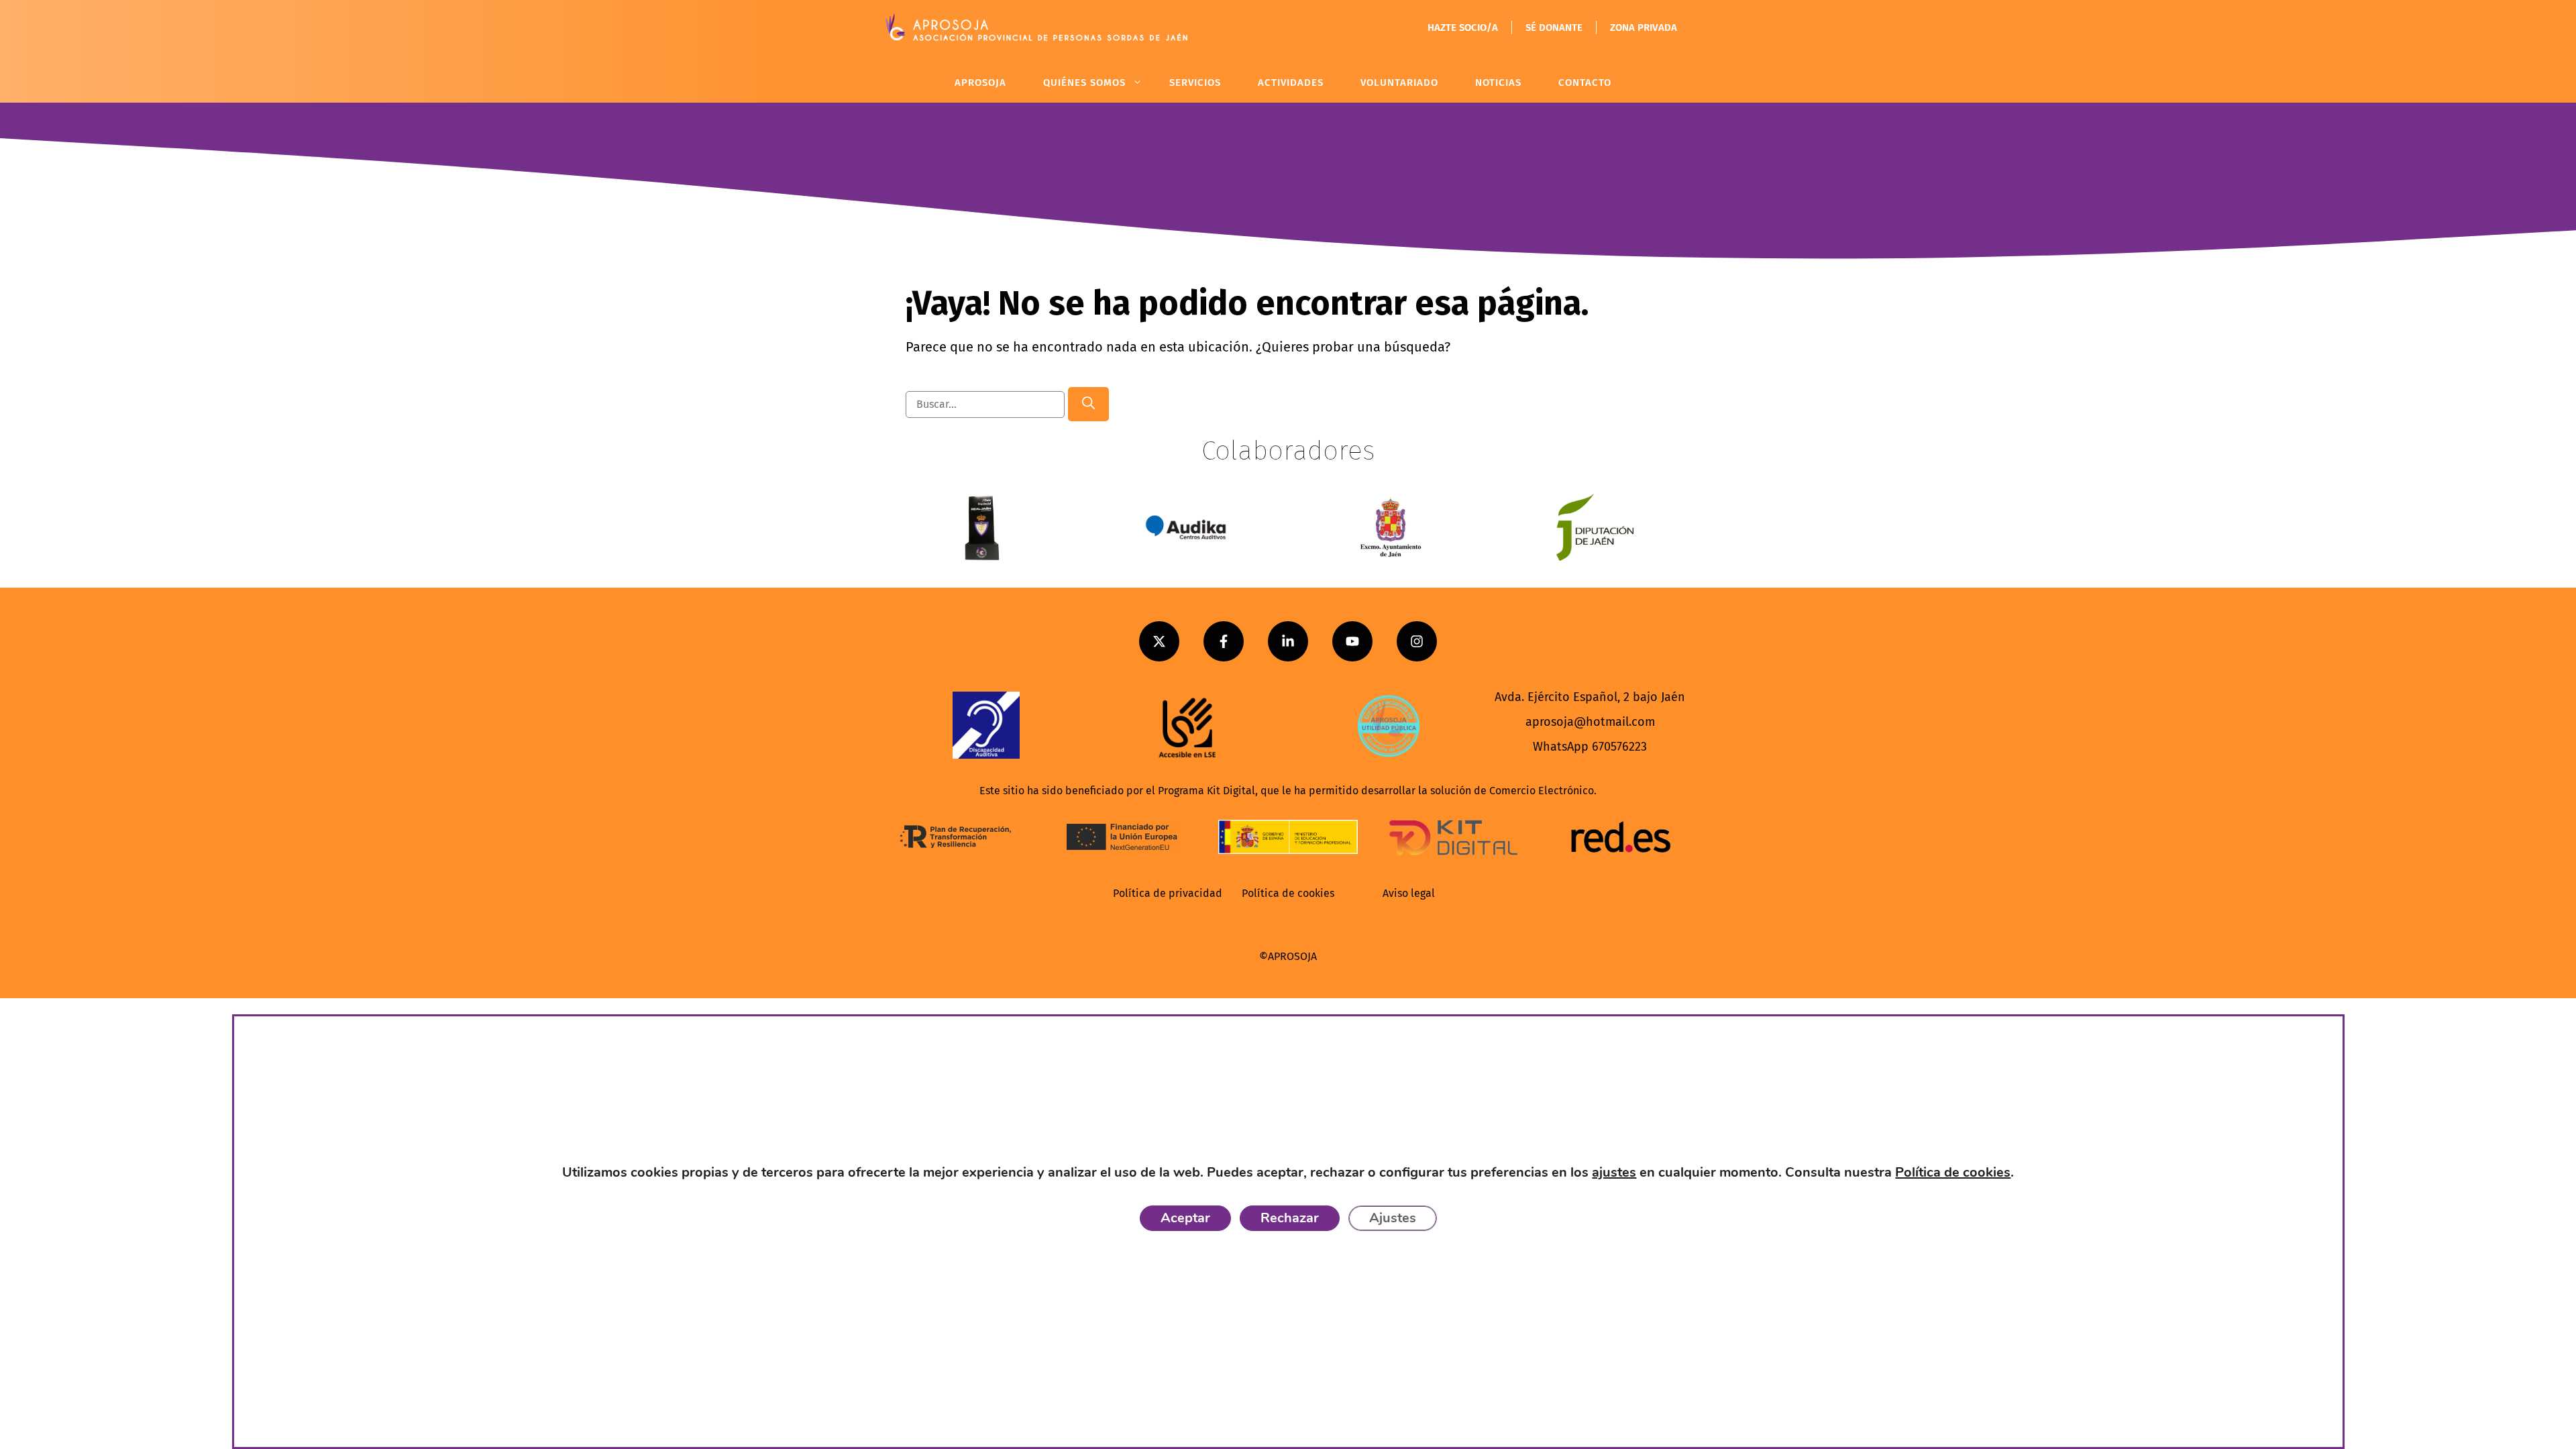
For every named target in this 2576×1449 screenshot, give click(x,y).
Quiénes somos (1084, 83)
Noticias (1498, 83)
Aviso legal (1409, 893)
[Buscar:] (987, 403)
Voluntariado (1399, 83)
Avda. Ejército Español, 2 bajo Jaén (1590, 697)
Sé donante (1554, 28)
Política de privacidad (1168, 893)
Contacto (1585, 83)
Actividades (1291, 83)
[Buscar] (1088, 404)
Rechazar (1289, 1218)
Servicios (1195, 83)
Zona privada (1644, 28)
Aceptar (1185, 1218)
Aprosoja (980, 83)
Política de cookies (1288, 893)
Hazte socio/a (1463, 28)
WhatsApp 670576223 (1590, 747)
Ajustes (1392, 1218)
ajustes (1614, 1172)
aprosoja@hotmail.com (1590, 722)
